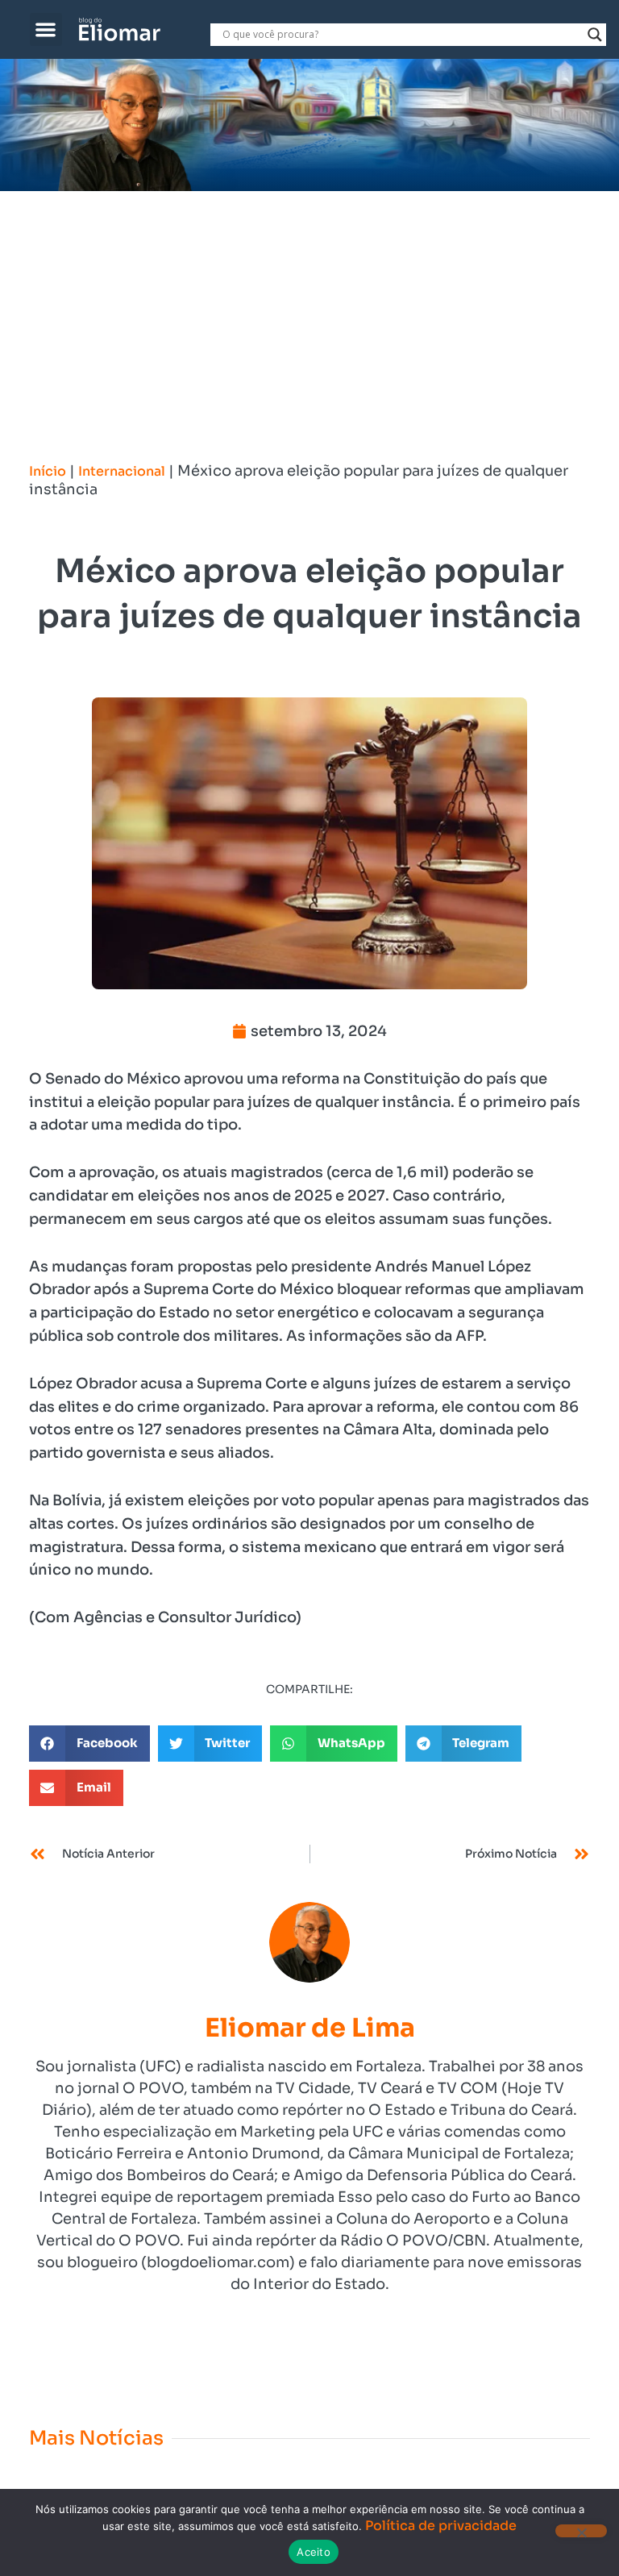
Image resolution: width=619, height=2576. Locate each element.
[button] (46, 29)
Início (48, 471)
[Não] (581, 2531)
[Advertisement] (309, 312)
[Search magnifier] (595, 35)
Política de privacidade (441, 2526)
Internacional (122, 471)
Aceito (314, 2552)
